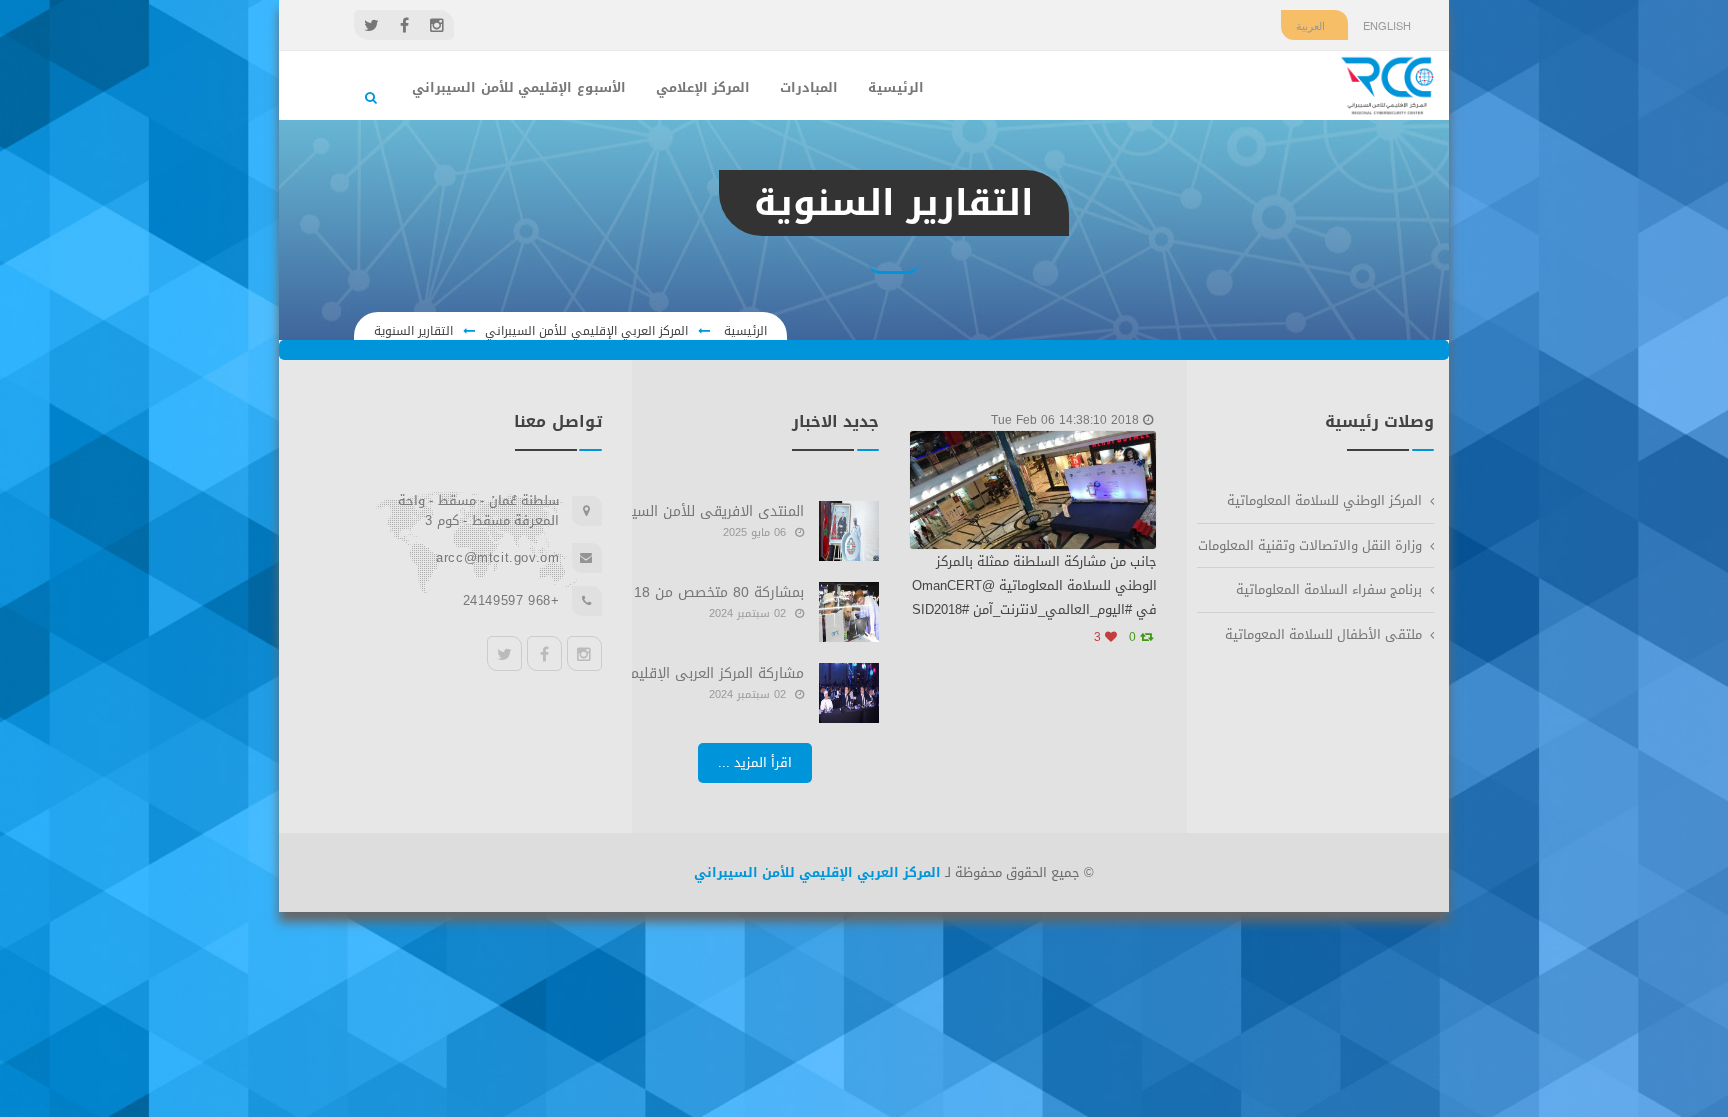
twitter (504, 653)
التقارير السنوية (413, 331)
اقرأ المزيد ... (755, 762)
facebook (544, 653)
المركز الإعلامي (703, 87)
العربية (1310, 25)
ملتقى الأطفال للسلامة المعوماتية (1323, 634)
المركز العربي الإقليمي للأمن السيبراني (586, 331)
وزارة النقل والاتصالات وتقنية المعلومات (1310, 545)
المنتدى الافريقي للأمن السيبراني (702, 511)
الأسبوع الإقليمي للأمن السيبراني (519, 87)
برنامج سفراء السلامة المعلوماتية (1329, 589)
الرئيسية (896, 87)
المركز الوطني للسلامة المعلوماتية (1324, 500)
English (1387, 25)
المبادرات (809, 87)
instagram (584, 653)
